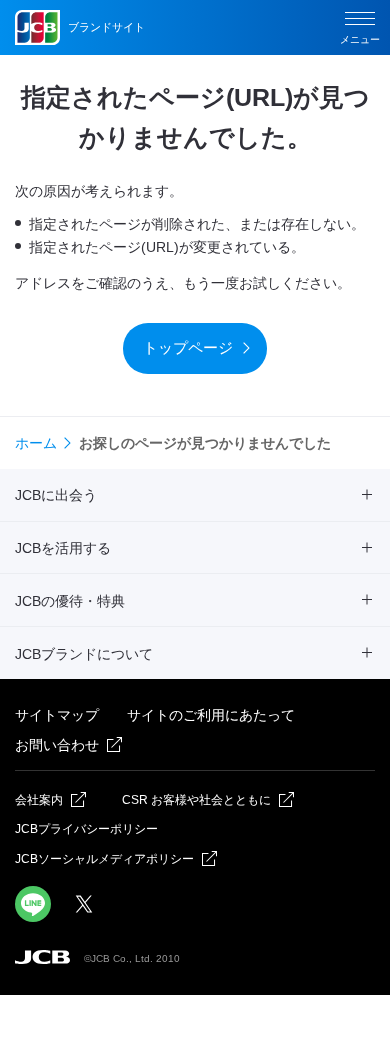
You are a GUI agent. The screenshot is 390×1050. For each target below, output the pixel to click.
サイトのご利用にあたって (211, 715)
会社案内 (39, 800)
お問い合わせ (57, 745)
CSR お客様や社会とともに (196, 800)
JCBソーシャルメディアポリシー (104, 859)
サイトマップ (57, 715)
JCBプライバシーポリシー (86, 829)
